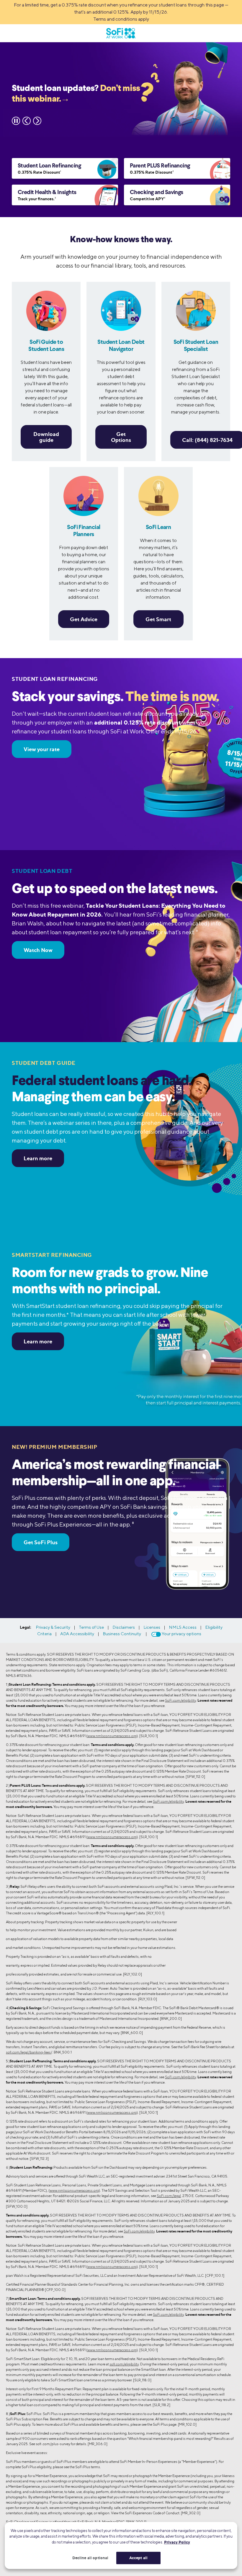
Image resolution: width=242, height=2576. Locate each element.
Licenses (152, 1627)
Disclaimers (124, 1627)
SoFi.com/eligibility (180, 1700)
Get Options (121, 437)
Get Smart (158, 619)
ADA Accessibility (77, 1634)
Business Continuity (122, 1634)
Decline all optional (90, 2558)
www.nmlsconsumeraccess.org (112, 1736)
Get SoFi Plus (41, 1542)
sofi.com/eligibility (124, 2364)
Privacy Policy (177, 2542)
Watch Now (38, 950)
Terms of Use (91, 1627)
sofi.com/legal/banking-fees (28, 2052)
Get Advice (84, 619)
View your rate (42, 749)
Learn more (38, 1158)
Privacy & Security (53, 1627)
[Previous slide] (27, 121)
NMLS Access (183, 1627)
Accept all (138, 2558)
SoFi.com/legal (169, 2196)
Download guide (46, 437)
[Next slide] (37, 121)
